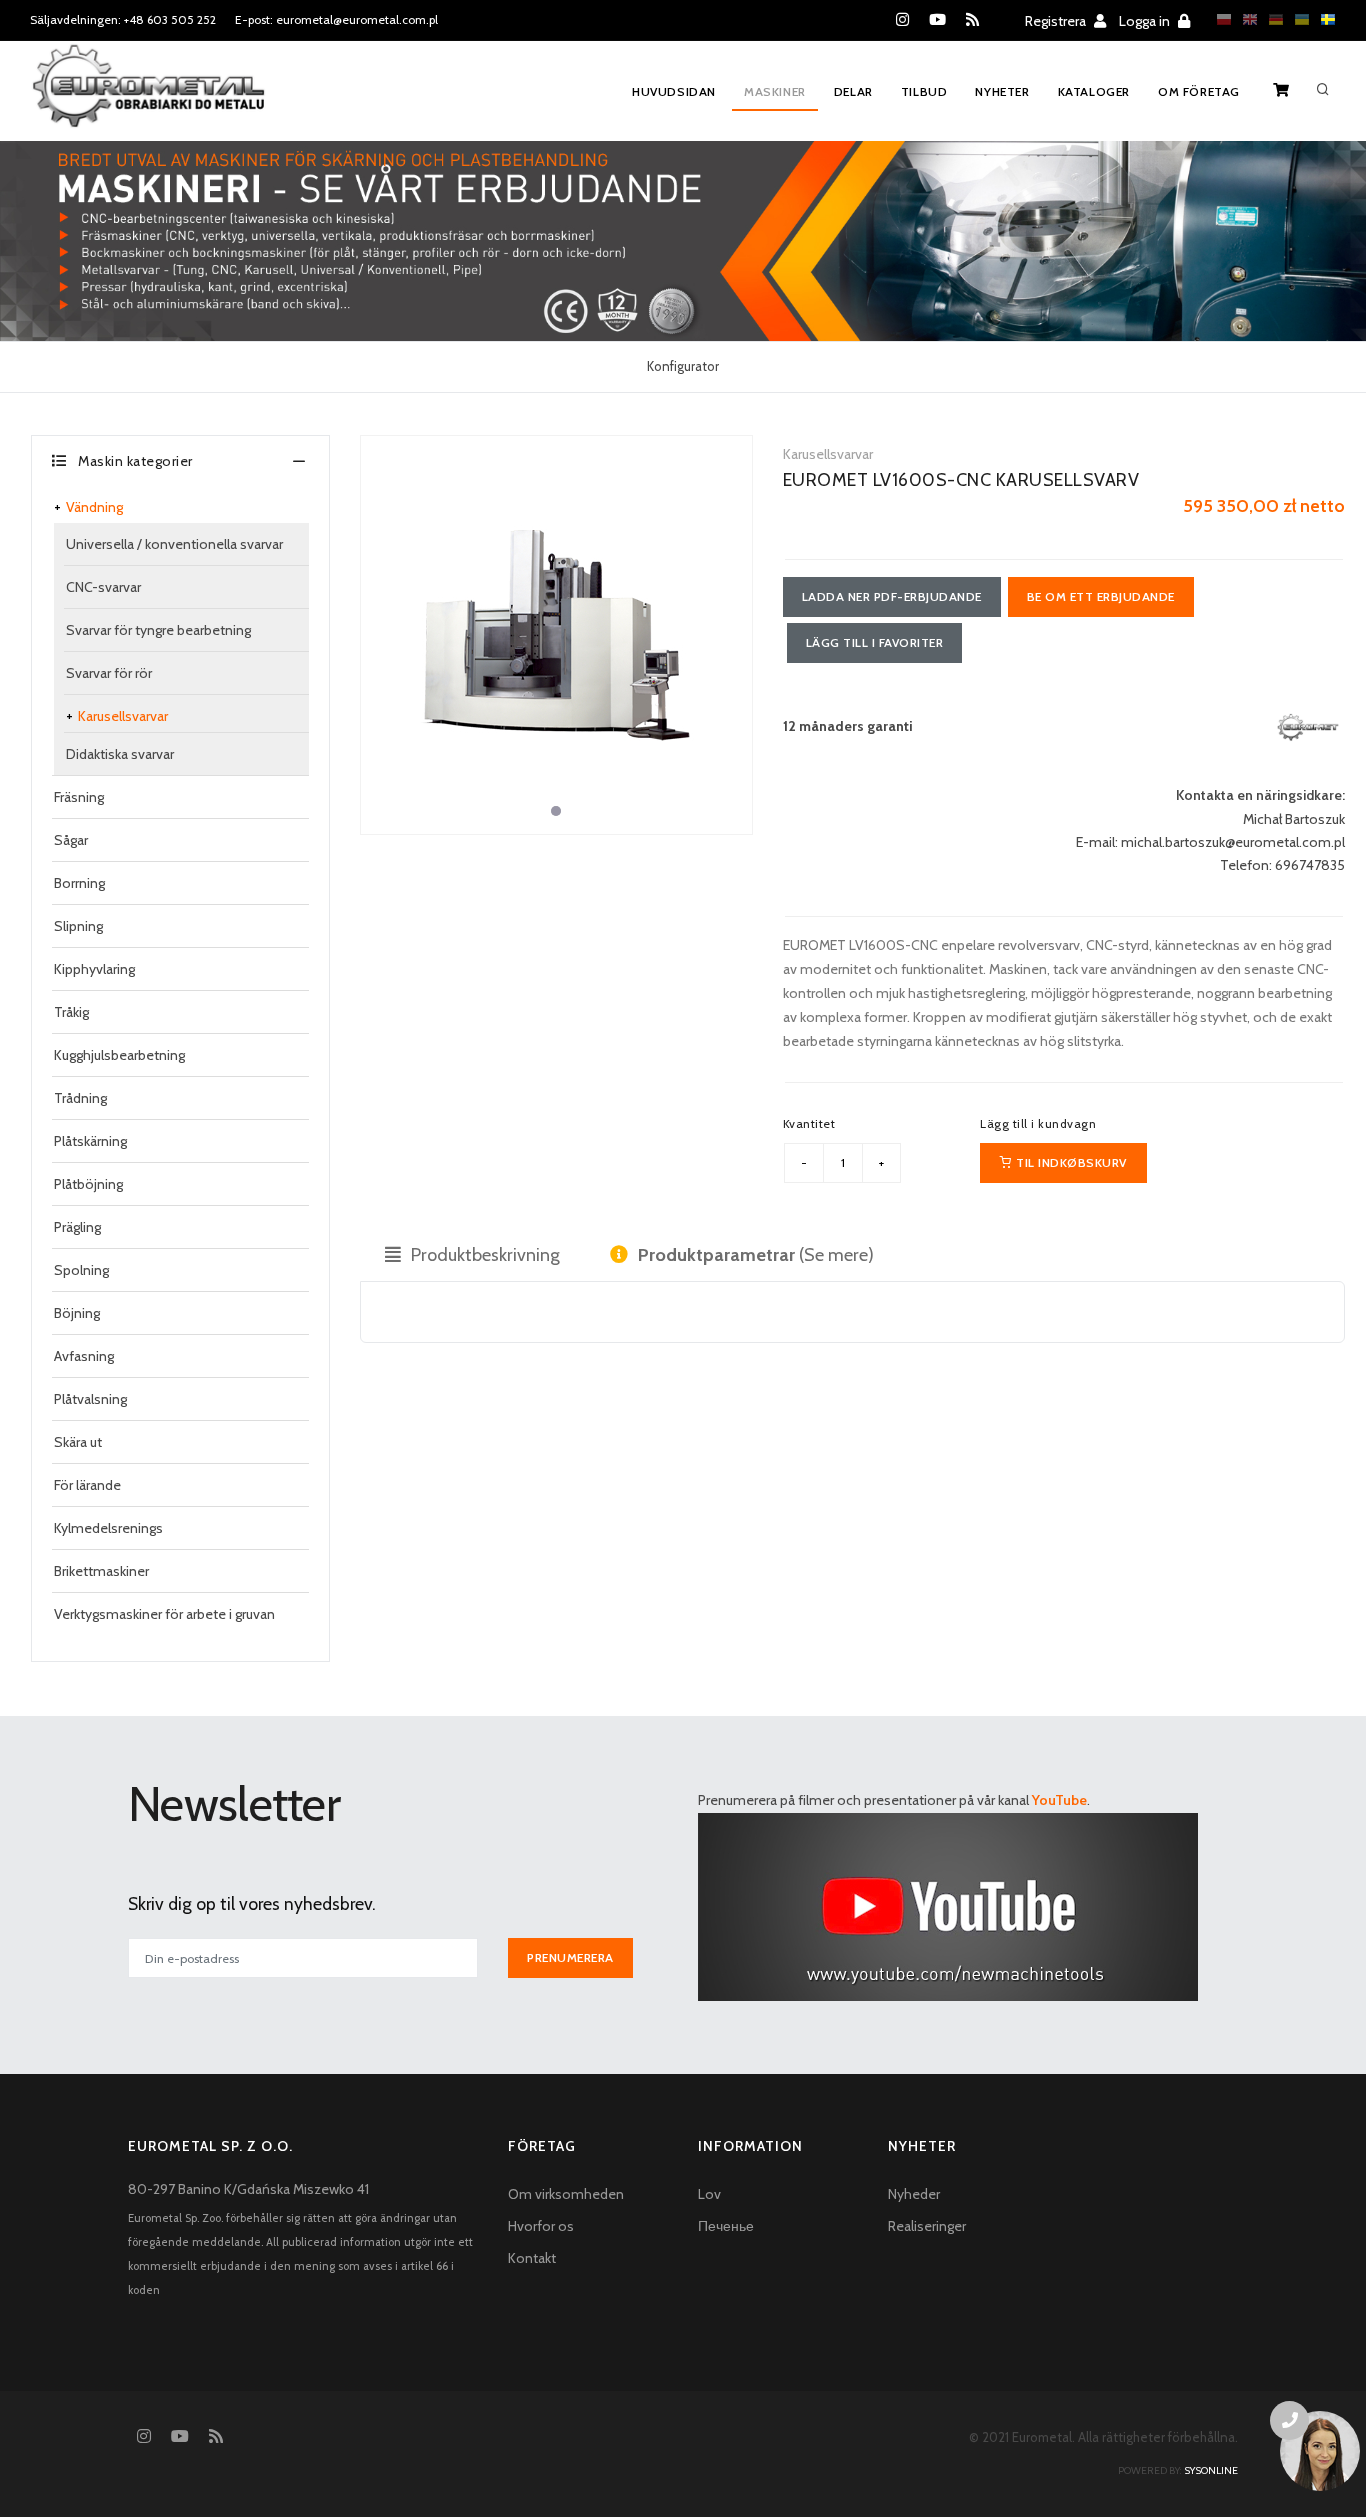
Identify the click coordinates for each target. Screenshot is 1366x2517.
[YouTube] (937, 20)
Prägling (77, 1227)
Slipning (78, 926)
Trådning (80, 1098)
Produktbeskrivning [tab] (483, 1255)
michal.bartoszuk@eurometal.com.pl (1233, 842)
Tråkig (71, 1012)
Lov (709, 2194)
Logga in (1146, 21)
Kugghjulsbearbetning (119, 1055)
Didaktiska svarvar (120, 754)
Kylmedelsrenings (108, 1528)
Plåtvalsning (90, 1399)
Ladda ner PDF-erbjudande (892, 596)
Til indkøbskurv (1070, 1162)
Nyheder (914, 2194)
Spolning (81, 1270)
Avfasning (84, 1356)
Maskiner (775, 91)
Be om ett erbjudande (1101, 596)
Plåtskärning (90, 1141)
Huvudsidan (674, 91)
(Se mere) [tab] (756, 1255)
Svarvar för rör (109, 673)
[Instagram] (902, 20)
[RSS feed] (972, 20)
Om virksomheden (566, 2194)
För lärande (87, 1485)
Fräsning (79, 797)
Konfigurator (683, 366)
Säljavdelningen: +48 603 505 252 (123, 19)
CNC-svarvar (103, 587)
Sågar (71, 840)
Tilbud (924, 91)
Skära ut (78, 1442)
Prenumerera (570, 1957)
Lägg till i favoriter (875, 642)
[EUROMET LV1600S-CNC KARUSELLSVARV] (556, 635)
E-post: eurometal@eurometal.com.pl (336, 19)
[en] (1245, 19)
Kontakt (532, 2258)
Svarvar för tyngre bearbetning (158, 630)
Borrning (79, 883)
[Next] (732, 632)
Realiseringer (927, 2226)
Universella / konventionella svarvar (174, 544)
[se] (1323, 19)
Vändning (94, 507)
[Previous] (381, 632)
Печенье (726, 2226)
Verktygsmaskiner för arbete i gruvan (164, 1614)
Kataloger (1094, 91)
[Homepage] (148, 99)
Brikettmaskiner (101, 1571)
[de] (1271, 19)
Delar (853, 91)
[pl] (1219, 19)
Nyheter (1002, 91)
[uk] (1297, 19)
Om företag (1199, 91)
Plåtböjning (88, 1184)
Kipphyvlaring (94, 969)
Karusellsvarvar (123, 716)
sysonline (1211, 2470)
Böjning (77, 1313)
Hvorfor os (541, 2226)
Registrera (1057, 21)
